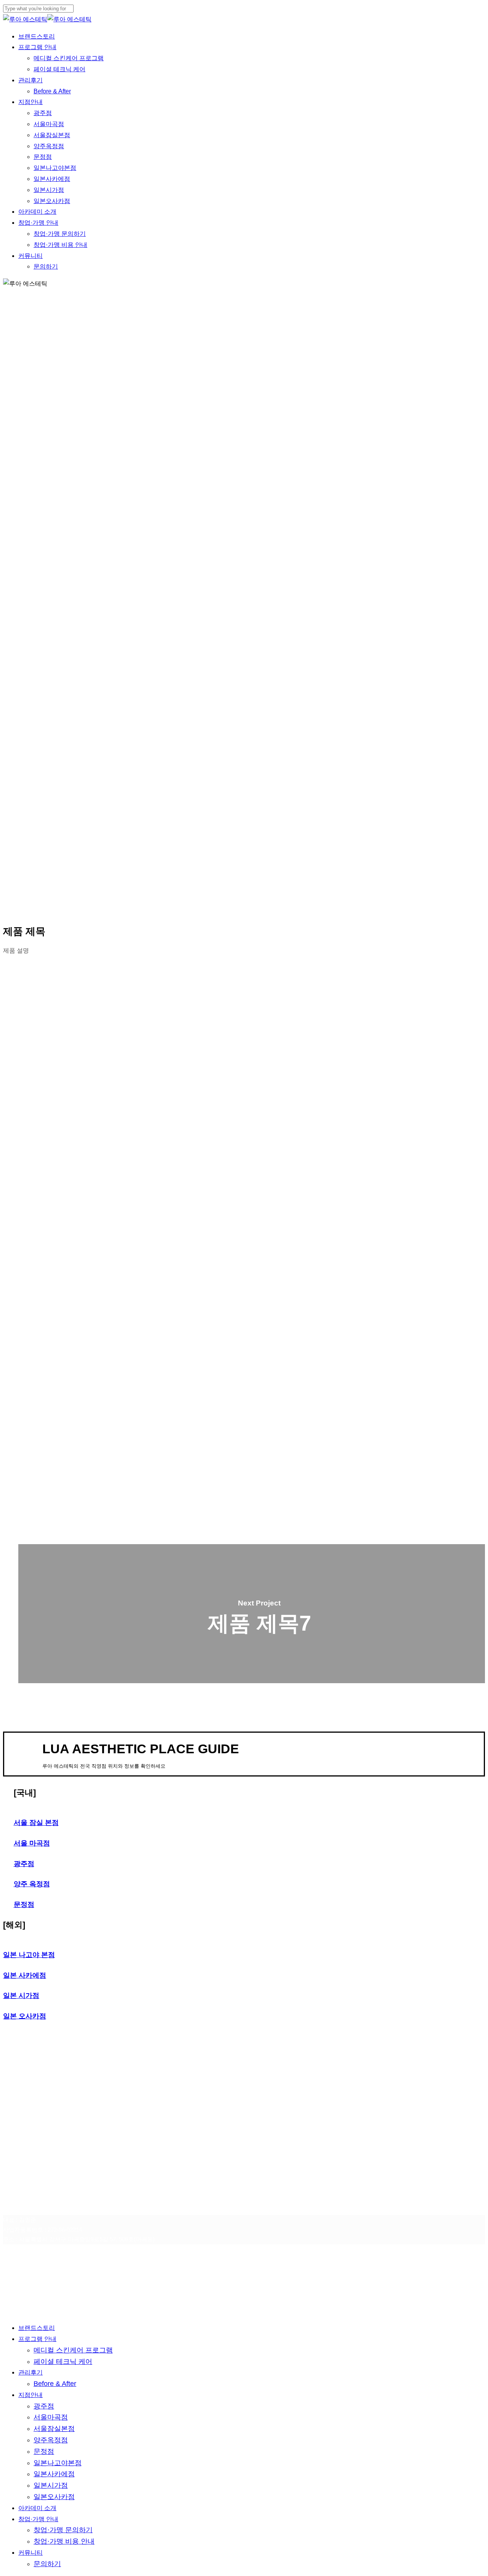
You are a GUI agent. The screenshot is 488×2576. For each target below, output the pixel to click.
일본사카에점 (54, 2474)
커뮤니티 (30, 2553)
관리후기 (30, 2372)
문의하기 (47, 2564)
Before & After (55, 2384)
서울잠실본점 (54, 2429)
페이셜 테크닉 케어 (63, 2362)
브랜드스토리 (37, 2328)
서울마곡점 (51, 2417)
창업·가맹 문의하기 (63, 2530)
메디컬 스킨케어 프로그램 (73, 2350)
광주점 (44, 2406)
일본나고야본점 (58, 2463)
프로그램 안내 (37, 2339)
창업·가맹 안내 (38, 2519)
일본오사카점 (54, 2497)
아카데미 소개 (37, 2508)
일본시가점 (51, 2485)
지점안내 (30, 2395)
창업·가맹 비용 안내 (64, 2541)
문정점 (44, 2451)
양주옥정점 (51, 2440)
